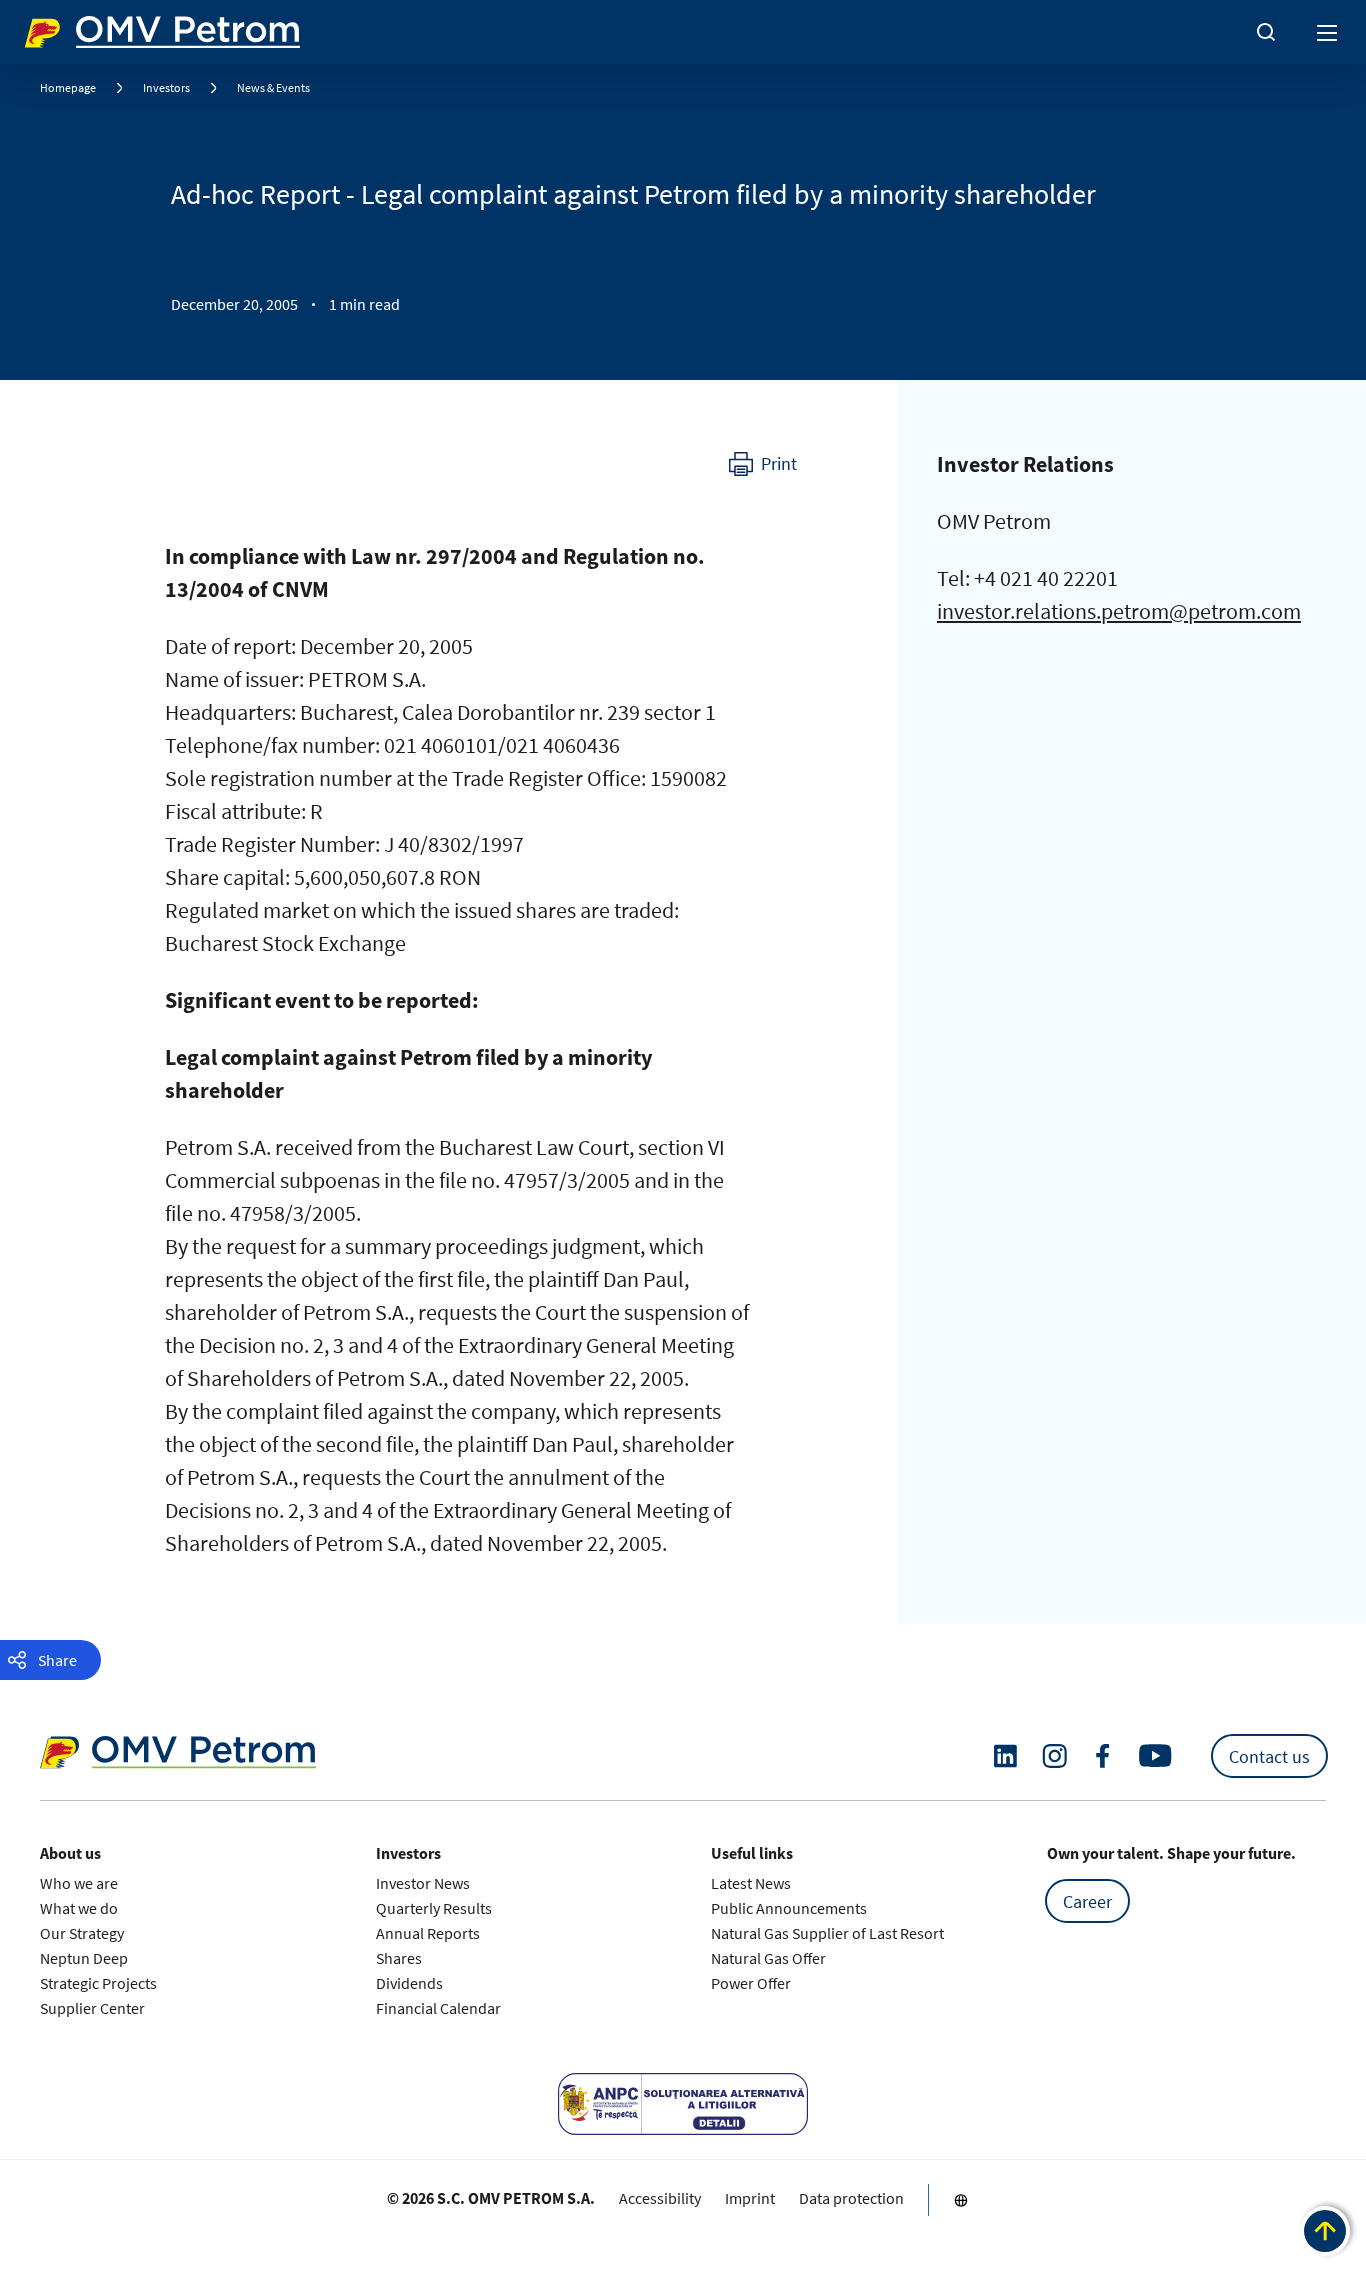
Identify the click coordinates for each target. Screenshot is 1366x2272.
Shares (399, 1958)
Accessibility (660, 2198)
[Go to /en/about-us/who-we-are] (961, 2200)
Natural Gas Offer (768, 1958)
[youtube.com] (1156, 1756)
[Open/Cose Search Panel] (1266, 32)
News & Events (273, 87)
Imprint (750, 2198)
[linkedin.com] (1005, 1756)
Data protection (851, 2198)
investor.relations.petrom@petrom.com (1119, 611)
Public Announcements (789, 1908)
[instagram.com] (1054, 1756)
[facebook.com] (1103, 1756)
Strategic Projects (98, 1983)
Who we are (79, 1883)
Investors (166, 87)
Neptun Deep (84, 1958)
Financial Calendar (438, 2008)
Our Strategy (82, 1933)
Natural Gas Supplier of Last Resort (827, 1933)
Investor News (423, 1883)
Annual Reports (428, 1933)
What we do (79, 1908)
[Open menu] (1328, 32)
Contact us (1269, 1756)
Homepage (68, 87)
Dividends (409, 1983)
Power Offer (751, 1983)
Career (1087, 1901)
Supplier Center (92, 2008)
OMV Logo (58, 28)
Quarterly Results (434, 1908)
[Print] (763, 464)
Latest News (751, 1883)
